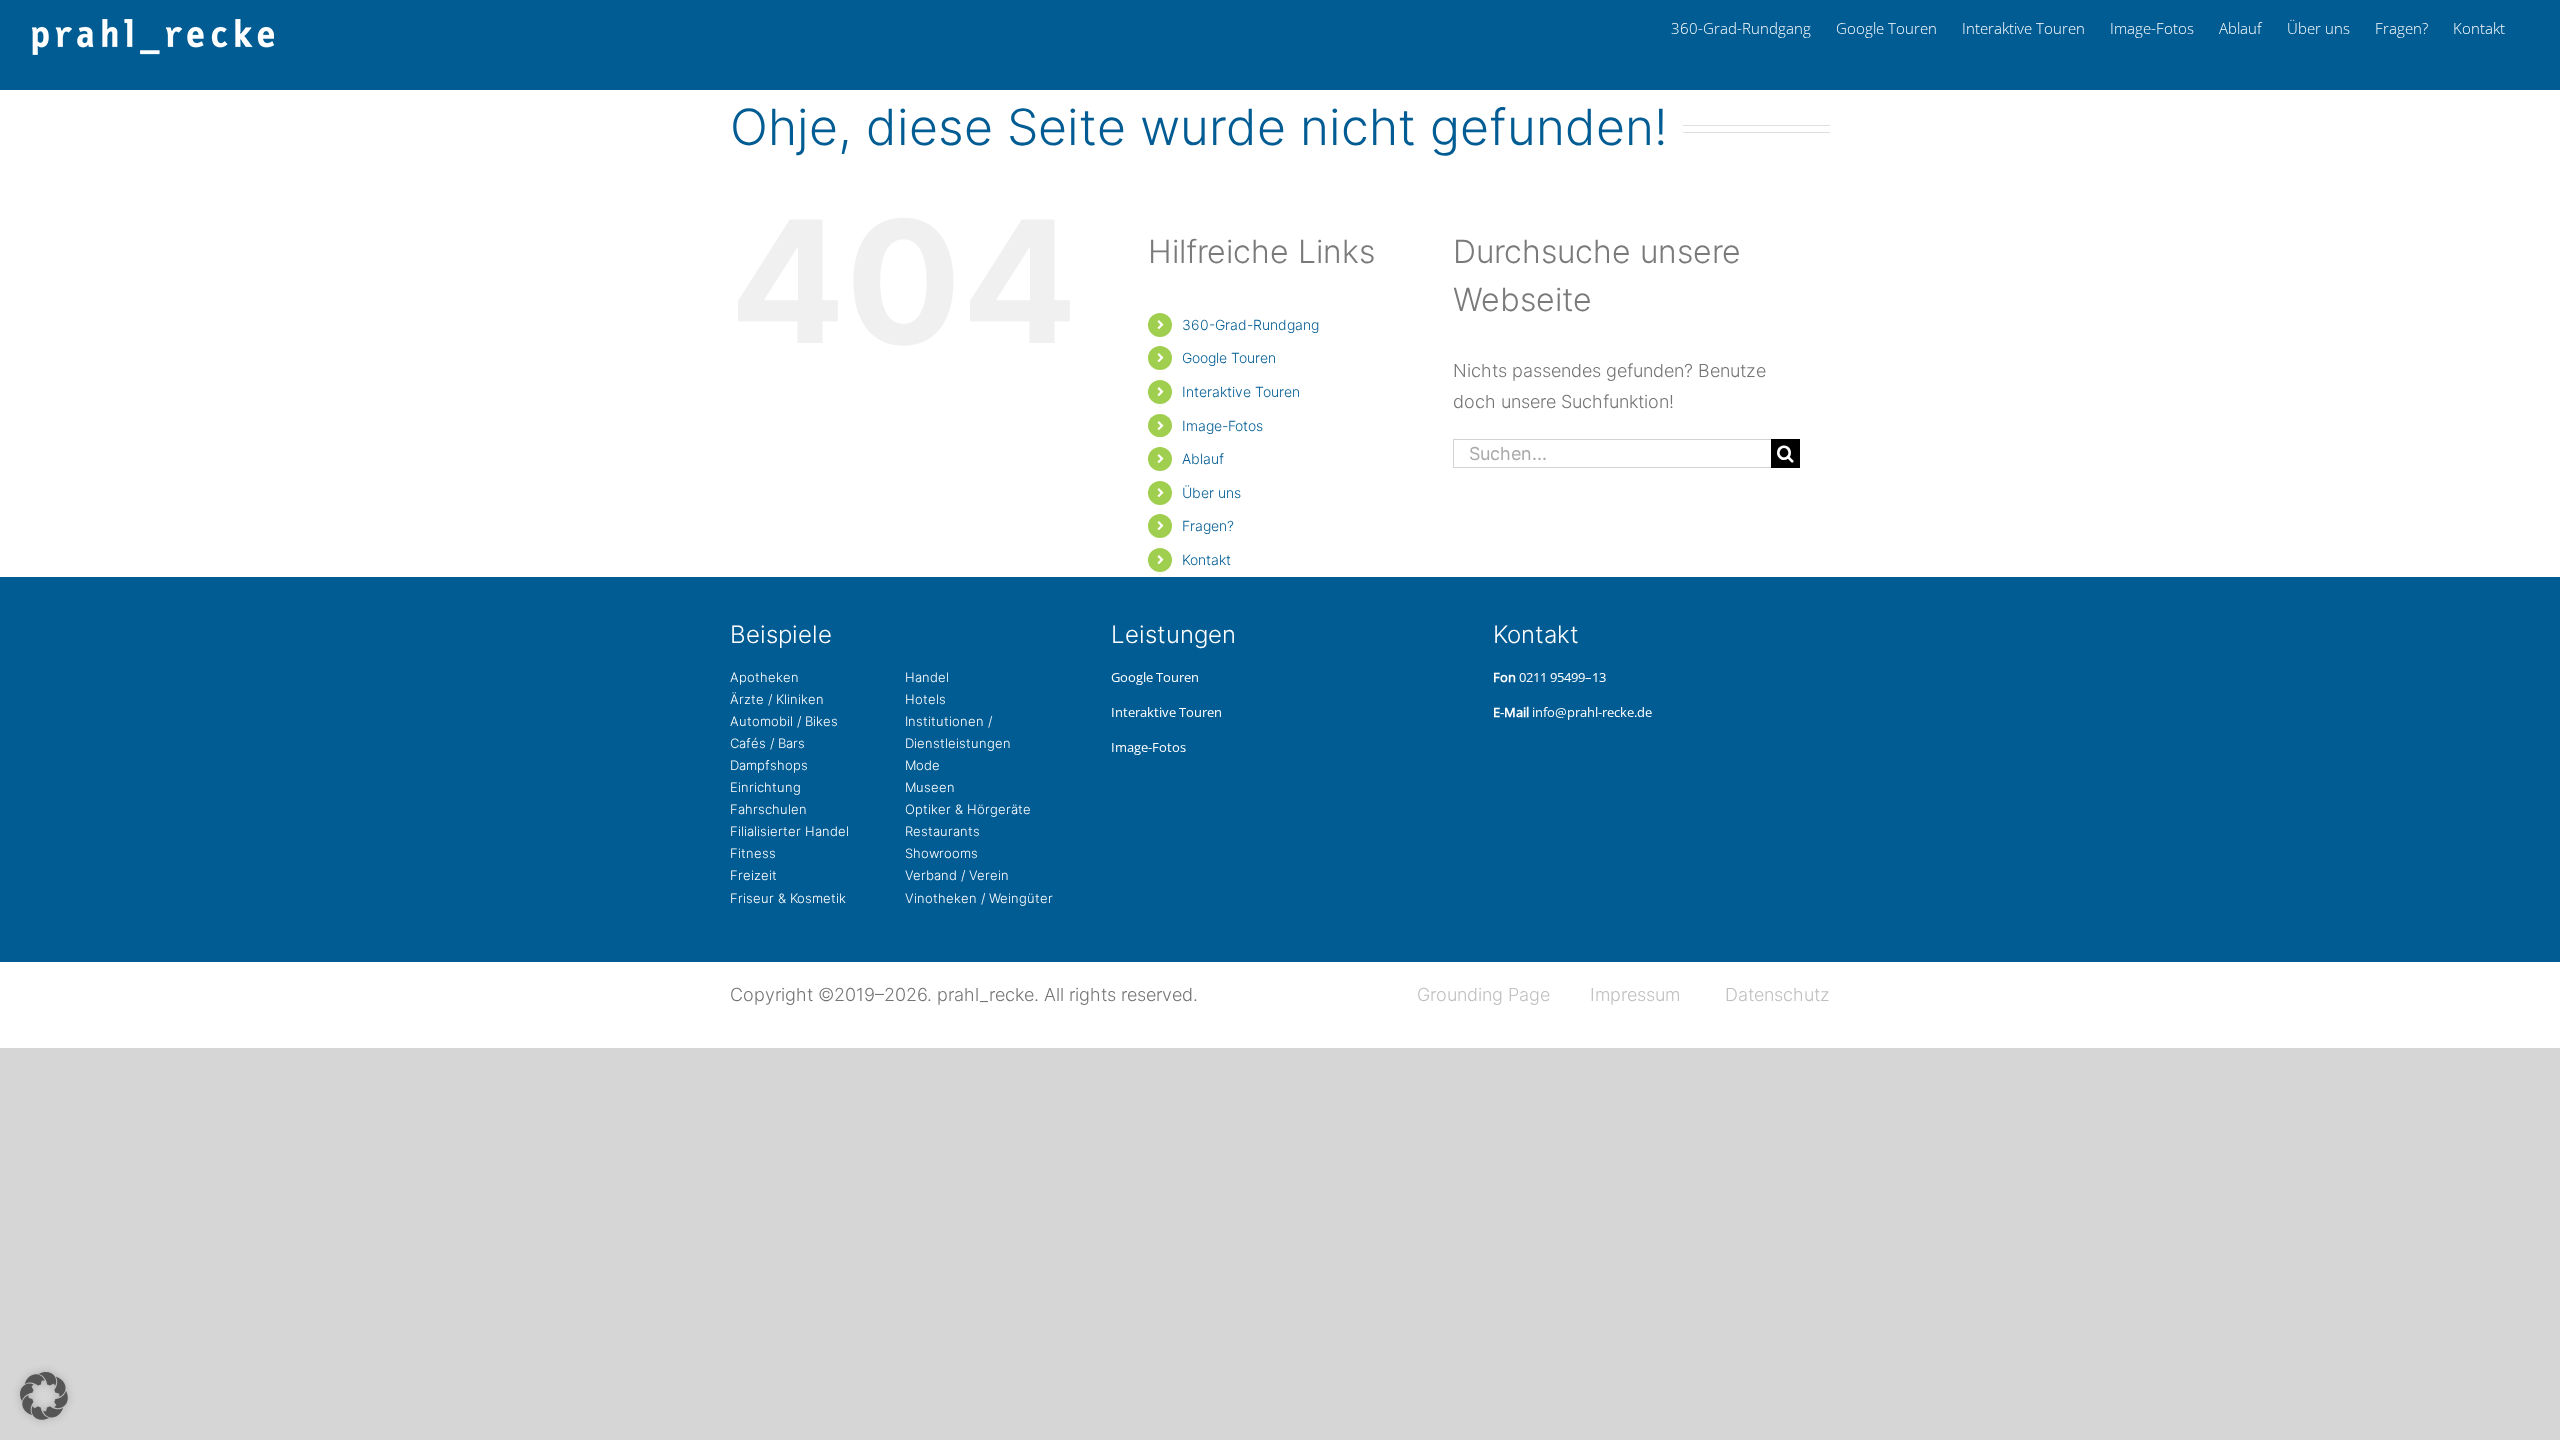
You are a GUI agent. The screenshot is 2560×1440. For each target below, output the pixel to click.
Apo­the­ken (764, 677)
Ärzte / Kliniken (777, 699)
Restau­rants (942, 831)
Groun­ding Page (1483, 994)
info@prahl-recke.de (1592, 712)
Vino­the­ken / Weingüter (979, 898)
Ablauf (1203, 458)
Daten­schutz (1777, 994)
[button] (44, 1396)
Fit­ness (753, 853)
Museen (930, 787)
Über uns (1211, 492)
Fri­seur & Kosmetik (788, 898)
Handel (927, 677)
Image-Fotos (1222, 425)
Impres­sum (1635, 994)
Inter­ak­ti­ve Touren (1241, 391)
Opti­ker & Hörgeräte (968, 809)
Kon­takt (1206, 559)
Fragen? (1208, 525)
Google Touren (1229, 357)
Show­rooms (941, 853)
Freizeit (753, 875)
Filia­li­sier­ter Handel (789, 831)
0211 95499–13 (1562, 677)
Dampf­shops (769, 765)
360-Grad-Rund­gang (1250, 324)
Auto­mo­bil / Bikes (784, 721)
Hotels (925, 699)
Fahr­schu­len (768, 809)
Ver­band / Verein (957, 875)
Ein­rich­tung (765, 787)
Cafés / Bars (767, 743)
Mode (922, 765)
